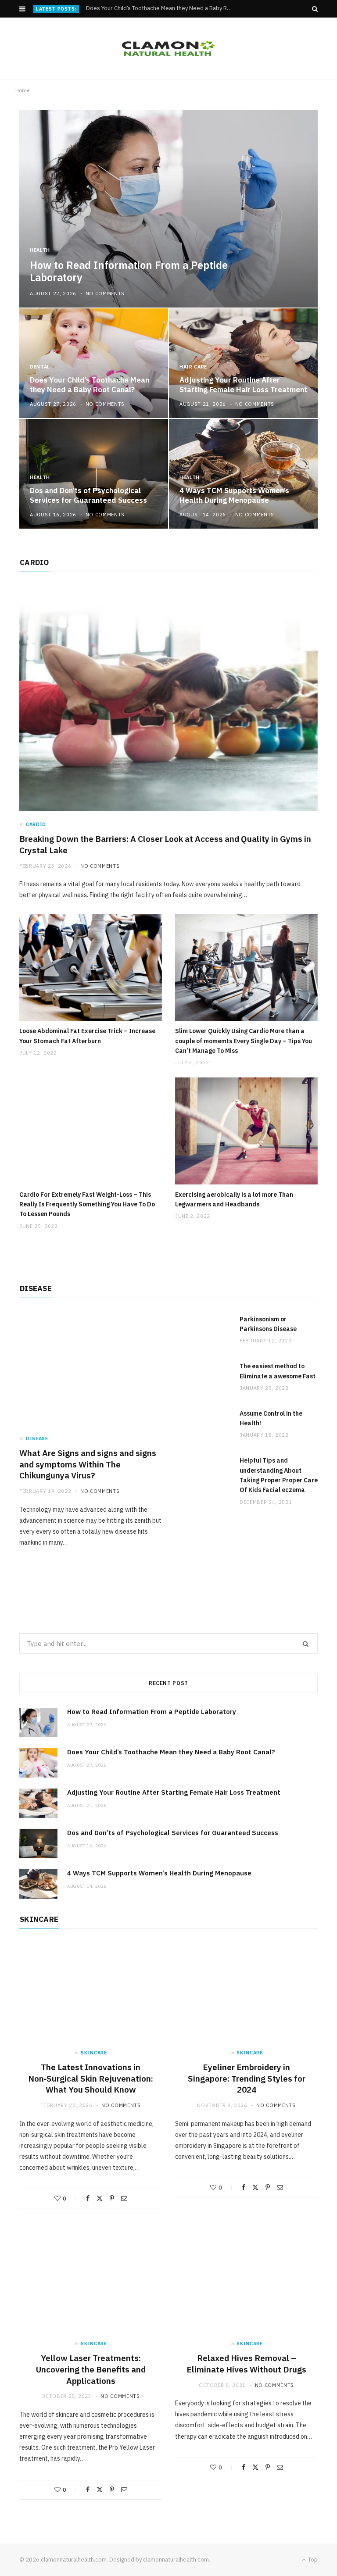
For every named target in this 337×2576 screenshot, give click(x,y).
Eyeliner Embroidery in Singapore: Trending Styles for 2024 (247, 2078)
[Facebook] (88, 2198)
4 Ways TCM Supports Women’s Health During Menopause (234, 495)
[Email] (124, 2198)
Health (40, 250)
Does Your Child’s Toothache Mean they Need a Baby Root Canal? (162, 8)
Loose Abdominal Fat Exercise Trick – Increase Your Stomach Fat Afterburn (87, 1036)
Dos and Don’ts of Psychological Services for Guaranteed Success (88, 495)
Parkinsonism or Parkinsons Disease (268, 1324)
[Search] (315, 9)
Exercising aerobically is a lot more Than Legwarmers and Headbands (234, 1199)
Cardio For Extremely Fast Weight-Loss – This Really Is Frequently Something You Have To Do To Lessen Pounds (87, 1204)
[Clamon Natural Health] (168, 48)
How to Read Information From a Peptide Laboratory (129, 272)
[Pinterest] (112, 2198)
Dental (40, 367)
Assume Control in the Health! (271, 1418)
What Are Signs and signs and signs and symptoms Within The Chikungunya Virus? (88, 1464)
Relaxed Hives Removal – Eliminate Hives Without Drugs (246, 2364)
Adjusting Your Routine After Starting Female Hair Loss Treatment (243, 385)
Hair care (193, 367)
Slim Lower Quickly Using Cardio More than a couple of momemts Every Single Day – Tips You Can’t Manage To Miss (244, 1041)
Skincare (94, 2053)
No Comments (105, 293)
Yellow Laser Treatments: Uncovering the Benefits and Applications (91, 2369)
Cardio (36, 824)
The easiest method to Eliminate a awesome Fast (278, 1371)
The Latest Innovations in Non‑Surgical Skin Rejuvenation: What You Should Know (91, 2078)
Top (312, 2560)
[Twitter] (100, 2198)
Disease (37, 1438)
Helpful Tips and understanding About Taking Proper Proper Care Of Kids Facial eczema (279, 1475)
